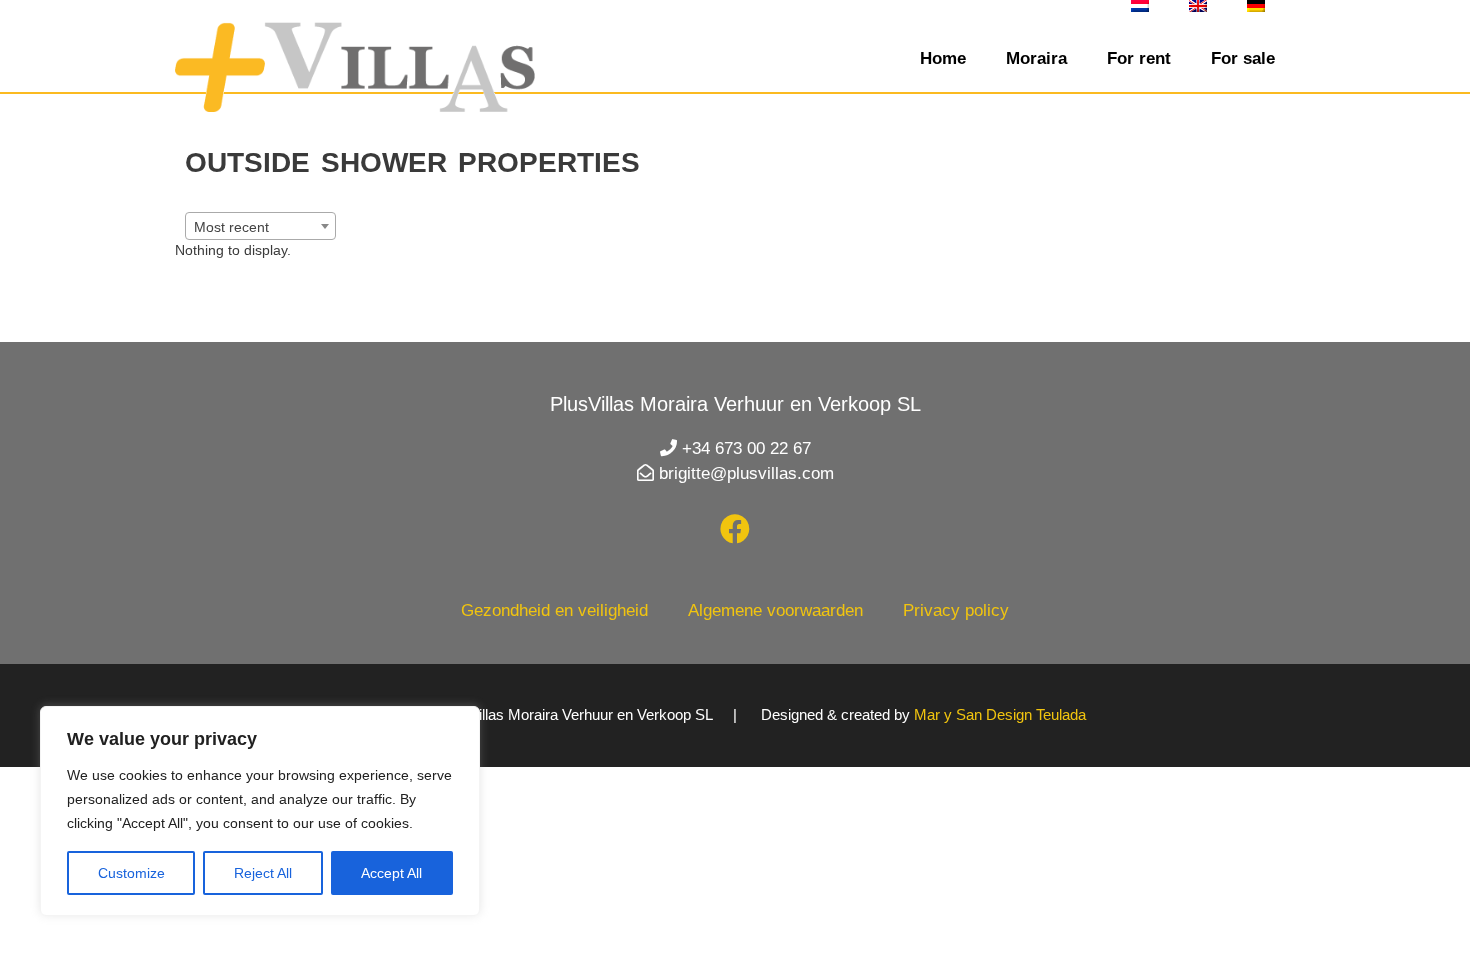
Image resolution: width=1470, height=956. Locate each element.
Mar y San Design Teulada (1000, 714)
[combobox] (260, 226)
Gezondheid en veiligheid (554, 610)
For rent (1139, 58)
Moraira (1036, 58)
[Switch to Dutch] (1140, 6)
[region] (260, 811)
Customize (131, 873)
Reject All (263, 873)
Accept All (391, 873)
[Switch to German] (1256, 6)
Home (943, 58)
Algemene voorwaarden (775, 610)
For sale (1243, 58)
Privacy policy (956, 610)
